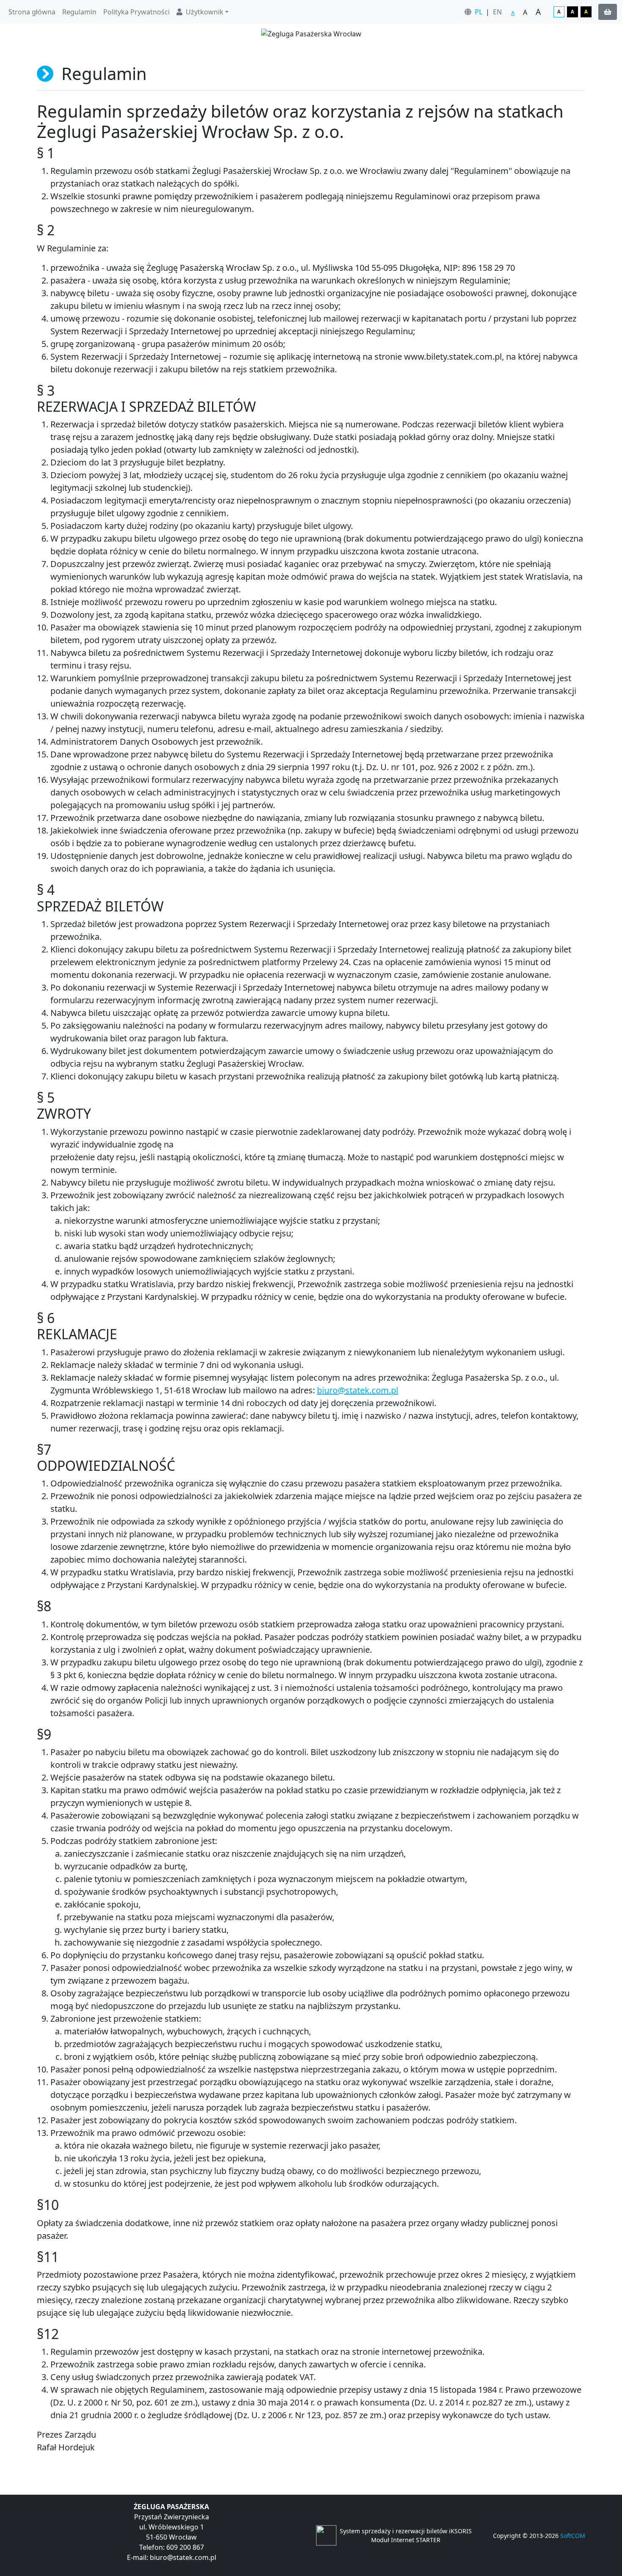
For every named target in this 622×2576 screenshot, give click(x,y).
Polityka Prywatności (136, 12)
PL (479, 12)
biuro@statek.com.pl (358, 1390)
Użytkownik (205, 12)
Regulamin (79, 12)
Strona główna (32, 12)
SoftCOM (573, 2536)
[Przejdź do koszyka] (608, 12)
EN (497, 12)
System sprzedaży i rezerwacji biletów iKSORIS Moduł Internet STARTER (406, 2535)
